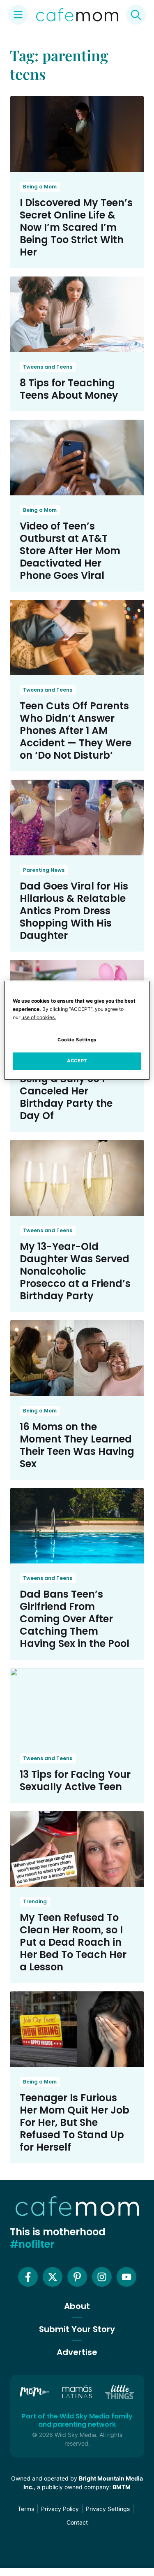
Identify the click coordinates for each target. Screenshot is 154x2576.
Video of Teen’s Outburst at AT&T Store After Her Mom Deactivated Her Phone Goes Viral (70, 551)
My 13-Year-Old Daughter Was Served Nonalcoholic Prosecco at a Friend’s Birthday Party (75, 1271)
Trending (35, 1901)
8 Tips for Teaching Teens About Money (69, 389)
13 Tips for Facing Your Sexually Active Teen (75, 1780)
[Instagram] (102, 2277)
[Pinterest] (77, 2277)
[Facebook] (28, 2277)
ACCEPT (77, 1061)
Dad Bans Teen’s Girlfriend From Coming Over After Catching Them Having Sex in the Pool (75, 1619)
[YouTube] (126, 2277)
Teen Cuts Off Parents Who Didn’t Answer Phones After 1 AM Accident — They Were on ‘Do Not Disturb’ (76, 731)
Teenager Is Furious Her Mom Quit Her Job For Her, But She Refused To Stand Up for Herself (75, 2122)
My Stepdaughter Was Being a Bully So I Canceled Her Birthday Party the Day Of (76, 1091)
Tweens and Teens (48, 367)
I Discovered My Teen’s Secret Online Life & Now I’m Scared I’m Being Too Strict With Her (76, 227)
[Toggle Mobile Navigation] (18, 15)
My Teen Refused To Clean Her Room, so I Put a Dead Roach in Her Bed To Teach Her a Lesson (73, 1942)
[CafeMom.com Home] (77, 15)
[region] (77, 1030)
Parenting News (44, 870)
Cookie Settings (77, 1040)
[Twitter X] (53, 2277)
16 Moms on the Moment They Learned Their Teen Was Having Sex (77, 1445)
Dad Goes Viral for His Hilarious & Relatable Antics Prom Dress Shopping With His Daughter (74, 911)
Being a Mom (40, 187)
